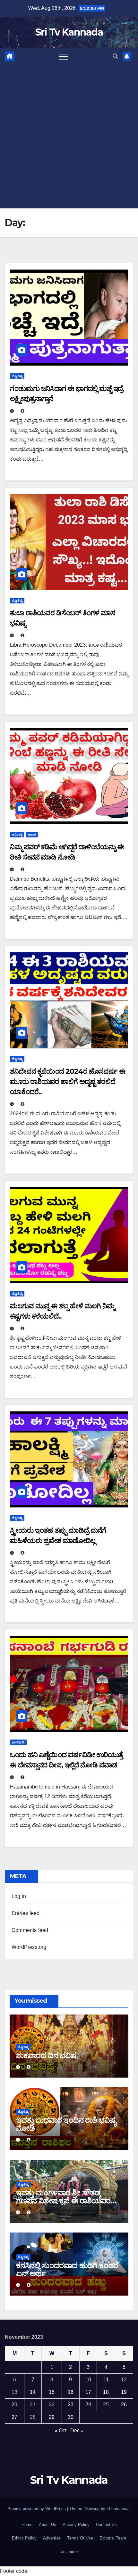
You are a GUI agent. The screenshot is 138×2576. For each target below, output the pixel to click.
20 (14, 2405)
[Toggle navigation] (64, 56)
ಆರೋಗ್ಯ (17, 834)
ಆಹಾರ (32, 834)
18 (106, 2392)
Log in (19, 1896)
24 (88, 2405)
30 (71, 2417)
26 (124, 2405)
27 (14, 2417)
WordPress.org (29, 1947)
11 (106, 2380)
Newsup (92, 2509)
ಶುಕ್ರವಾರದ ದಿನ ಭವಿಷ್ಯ (47, 2055)
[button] (115, 56)
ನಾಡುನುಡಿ (18, 1742)
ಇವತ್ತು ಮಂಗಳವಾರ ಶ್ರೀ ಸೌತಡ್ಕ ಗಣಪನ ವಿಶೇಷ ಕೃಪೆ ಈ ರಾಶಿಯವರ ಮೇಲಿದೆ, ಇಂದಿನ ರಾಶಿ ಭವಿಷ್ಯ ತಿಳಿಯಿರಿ (68, 2201)
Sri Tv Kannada (69, 32)
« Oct (60, 2431)
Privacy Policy (76, 2525)
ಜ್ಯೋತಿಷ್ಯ (17, 376)
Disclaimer (69, 2552)
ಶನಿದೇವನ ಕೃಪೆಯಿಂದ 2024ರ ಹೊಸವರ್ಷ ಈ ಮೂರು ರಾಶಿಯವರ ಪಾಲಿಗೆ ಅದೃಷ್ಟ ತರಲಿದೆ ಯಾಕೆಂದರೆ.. (68, 1082)
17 (88, 2392)
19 (124, 2392)
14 (33, 2392)
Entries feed (26, 1913)
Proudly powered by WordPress (37, 2509)
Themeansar (118, 2509)
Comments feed (30, 1930)
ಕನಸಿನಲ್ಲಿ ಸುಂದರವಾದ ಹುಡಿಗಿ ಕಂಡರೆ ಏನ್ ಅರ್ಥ (67, 2269)
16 (71, 2392)
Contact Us (106, 2525)
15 (52, 2392)
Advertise (52, 2538)
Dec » (77, 2431)
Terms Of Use (80, 2538)
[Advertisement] (69, 136)
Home (27, 2525)
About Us (47, 2525)
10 (88, 2380)
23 (71, 2405)
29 (52, 2417)
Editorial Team (113, 2538)
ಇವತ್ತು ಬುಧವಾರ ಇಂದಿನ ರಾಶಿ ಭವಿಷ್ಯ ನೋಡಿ (66, 2124)
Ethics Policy (24, 2538)
